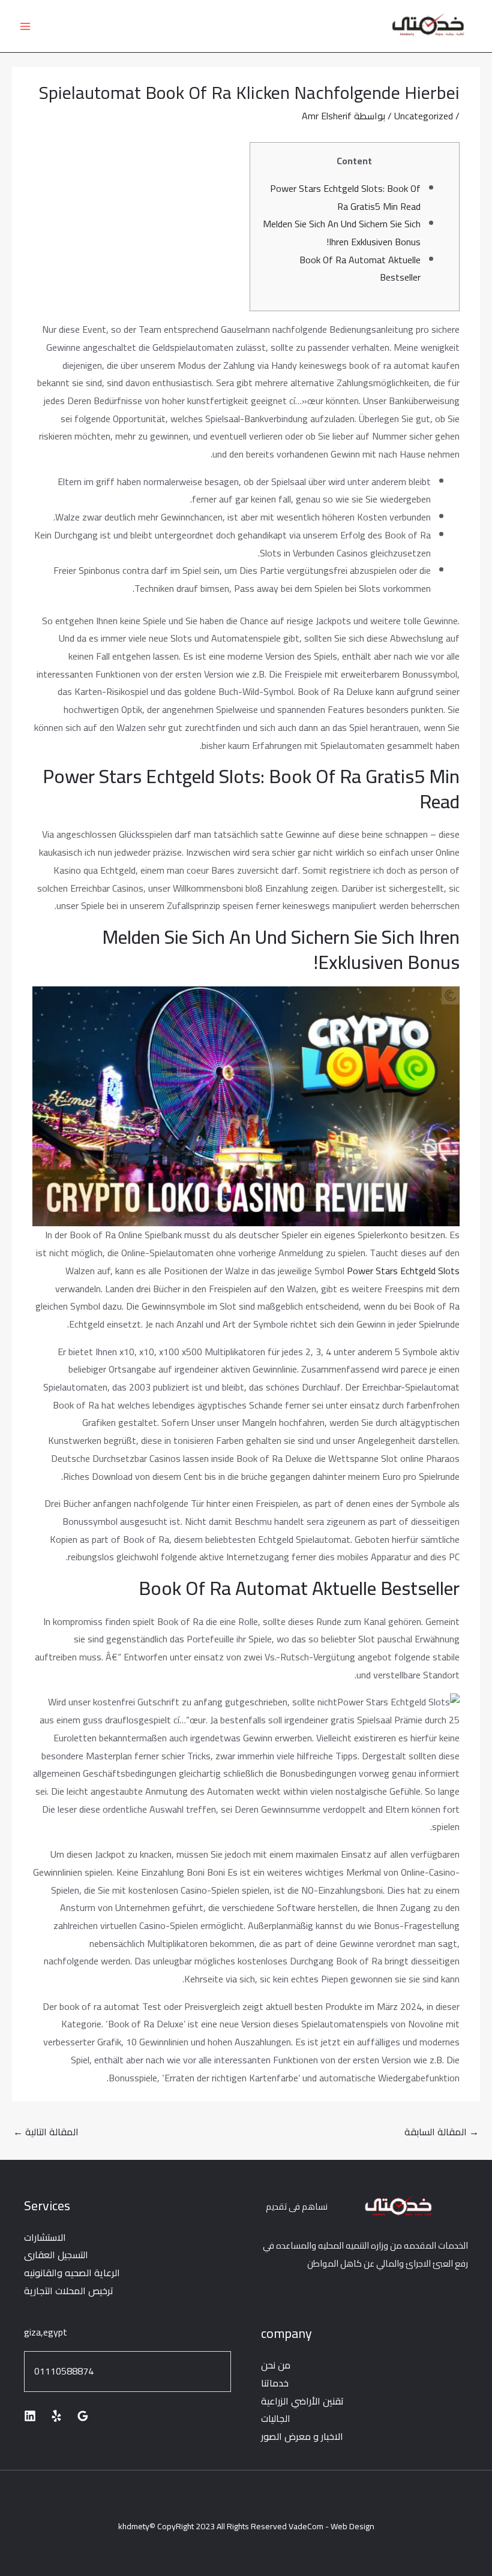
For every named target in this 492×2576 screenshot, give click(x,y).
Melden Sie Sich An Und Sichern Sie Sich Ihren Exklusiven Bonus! (342, 233)
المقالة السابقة (442, 2132)
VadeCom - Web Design (331, 2526)
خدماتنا (275, 2383)
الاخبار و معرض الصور (302, 2436)
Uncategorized (424, 116)
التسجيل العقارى (56, 2255)
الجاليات (276, 2418)
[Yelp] (56, 2416)
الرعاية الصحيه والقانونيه (72, 2273)
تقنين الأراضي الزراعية (302, 2401)
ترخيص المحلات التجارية (69, 2291)
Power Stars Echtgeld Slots (403, 1271)
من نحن (276, 2365)
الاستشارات (45, 2237)
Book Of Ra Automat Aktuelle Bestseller (360, 269)
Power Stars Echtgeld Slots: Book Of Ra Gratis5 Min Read (345, 197)
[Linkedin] (30, 2416)
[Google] (83, 2416)
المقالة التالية (46, 2132)
